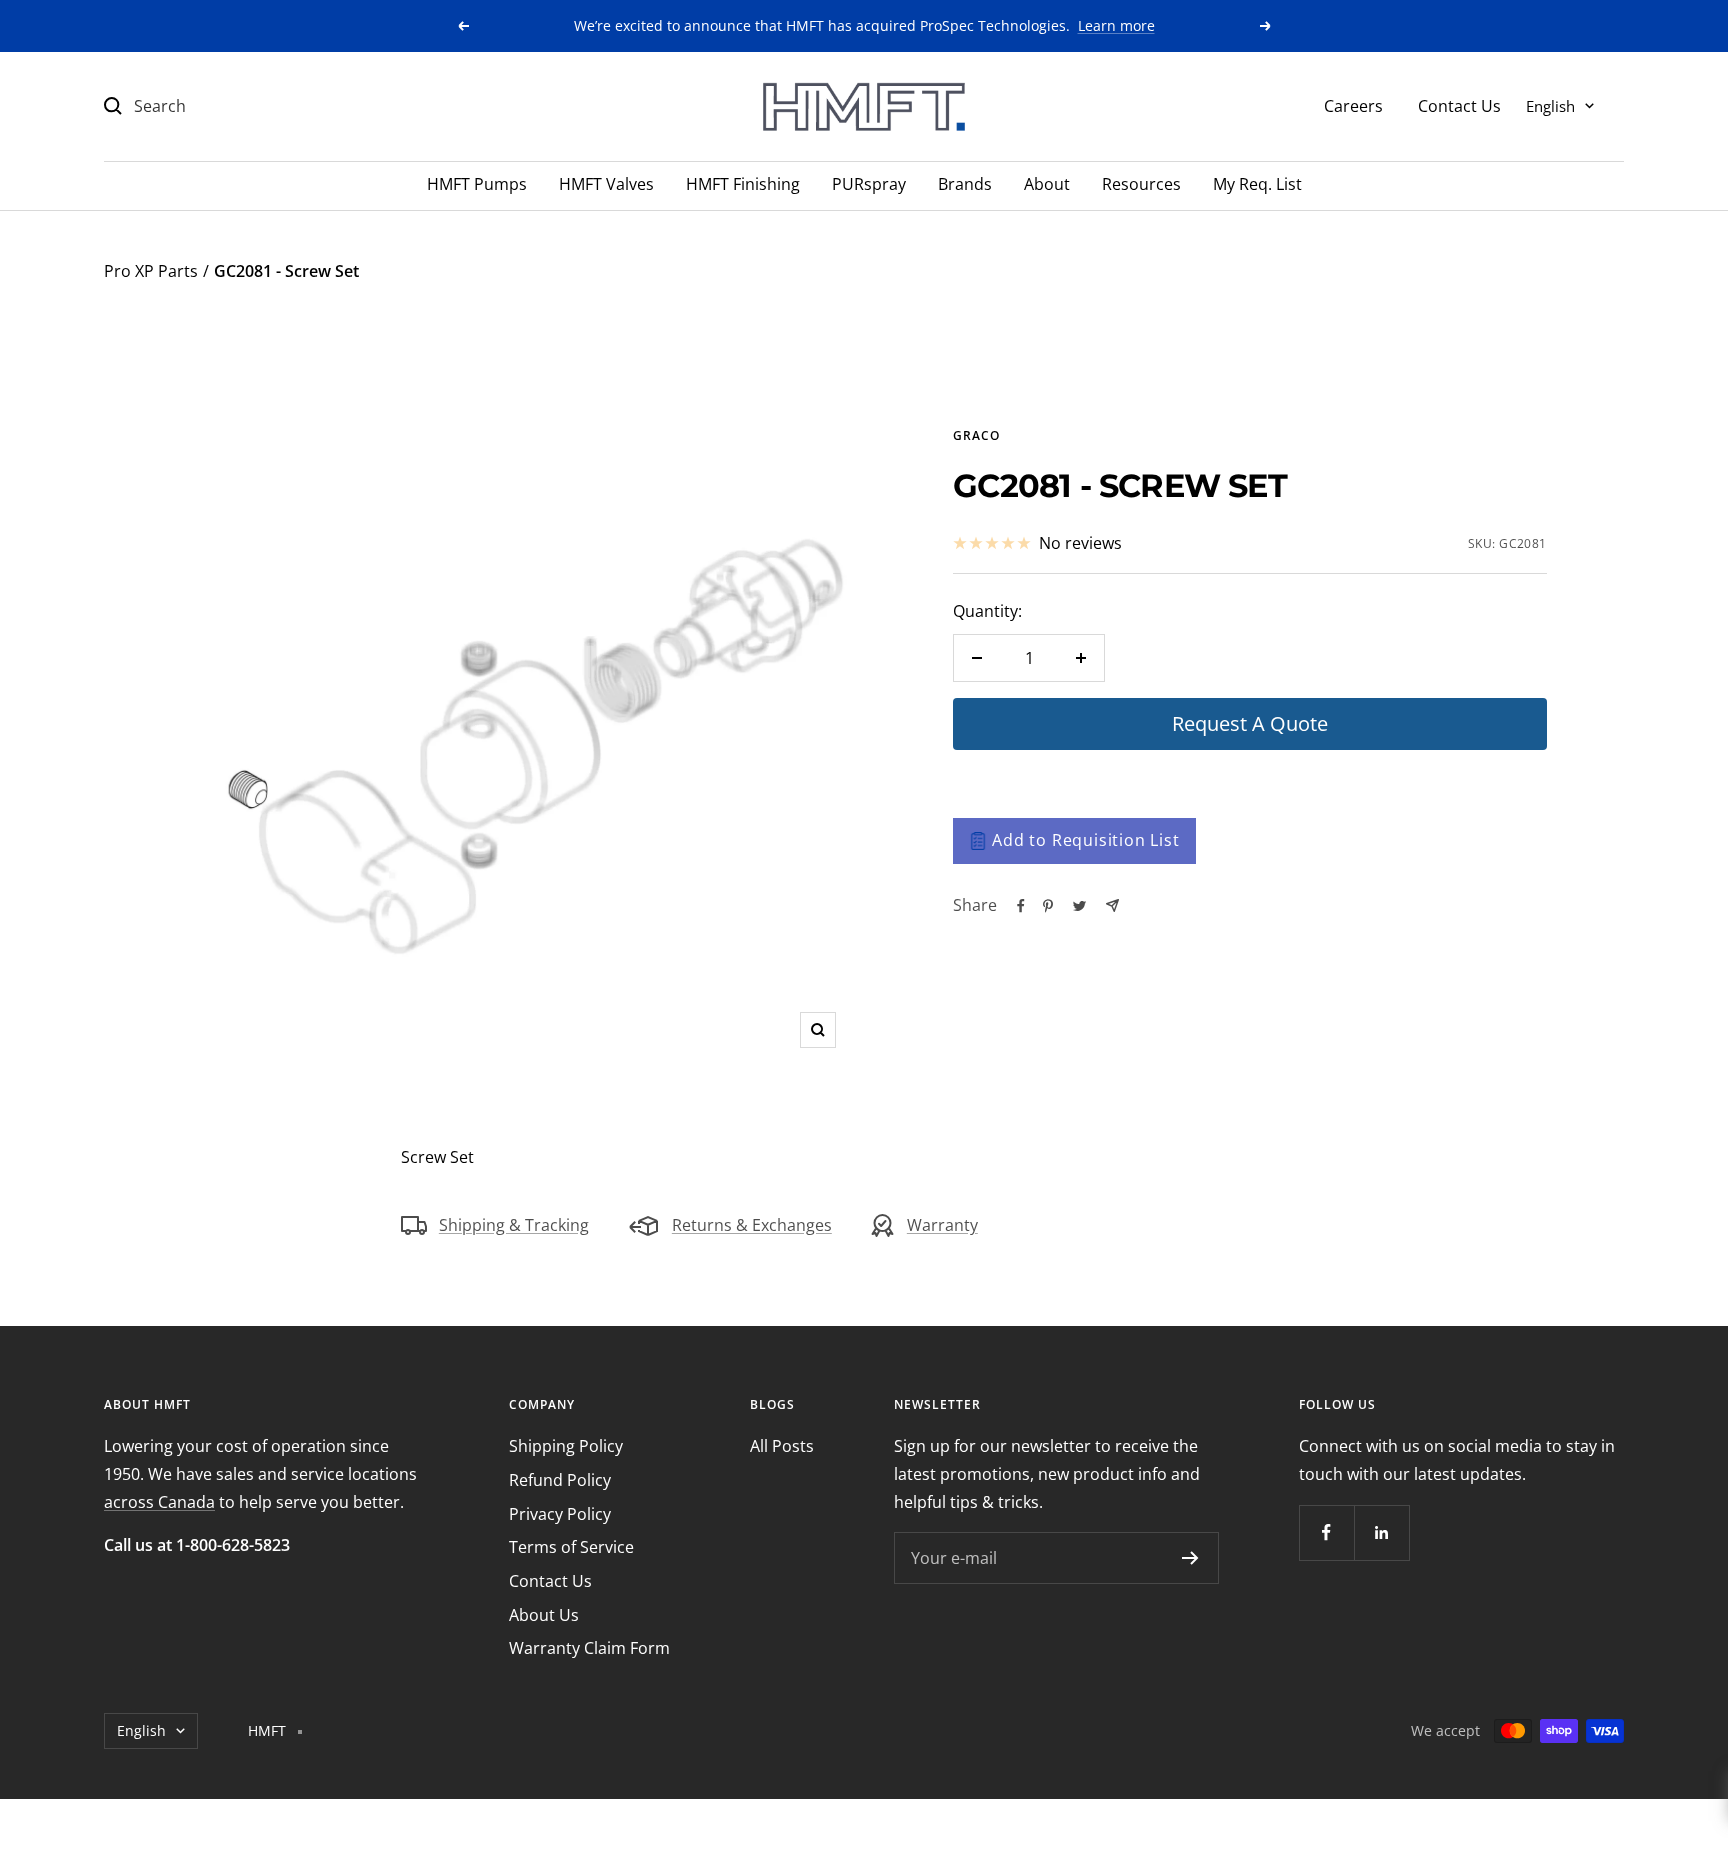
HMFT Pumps (477, 184)
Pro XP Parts (151, 271)
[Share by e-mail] (1112, 905)
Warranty (942, 1225)
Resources (1141, 184)
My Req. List (1257, 184)
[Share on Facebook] (1021, 906)
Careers (1353, 105)
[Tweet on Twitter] (1079, 906)
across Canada (159, 1502)
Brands (965, 184)
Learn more (1116, 25)
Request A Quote (1250, 723)
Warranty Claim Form (589, 1648)
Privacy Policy (560, 1514)
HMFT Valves (606, 184)
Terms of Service (571, 1547)
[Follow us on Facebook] (1326, 1532)
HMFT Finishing (743, 184)
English (1550, 105)
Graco (976, 435)
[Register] (1190, 1558)
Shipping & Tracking (514, 1225)
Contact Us (1459, 105)
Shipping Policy (566, 1446)
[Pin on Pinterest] (1048, 906)
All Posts (782, 1446)
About (1047, 184)
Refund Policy (560, 1480)
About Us (544, 1615)
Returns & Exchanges (752, 1225)
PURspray (869, 184)
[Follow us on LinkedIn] (1381, 1532)
